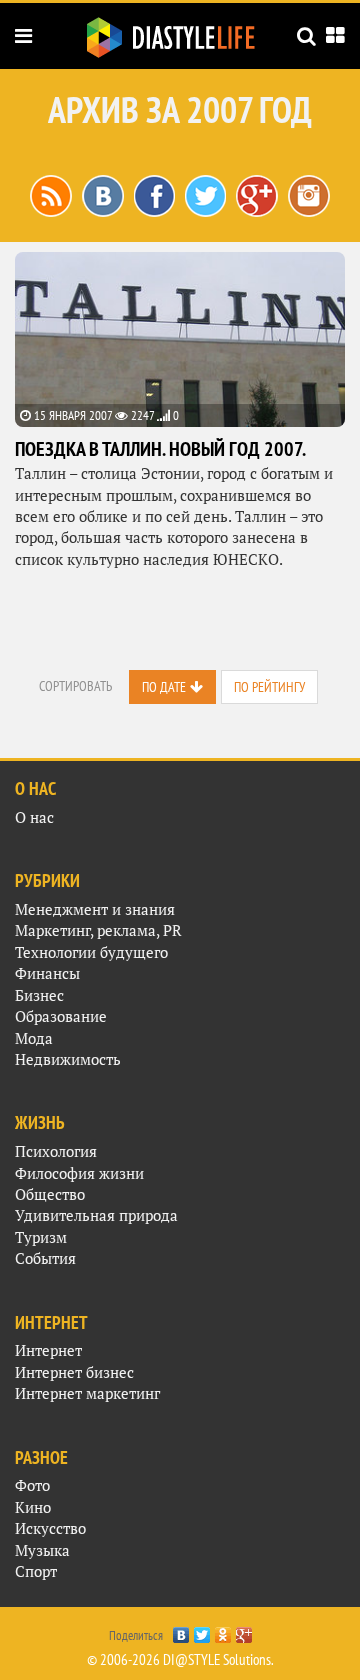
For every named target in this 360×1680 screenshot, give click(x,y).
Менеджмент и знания (95, 909)
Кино (33, 1507)
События (45, 1258)
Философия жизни (79, 1173)
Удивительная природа (96, 1215)
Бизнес (39, 995)
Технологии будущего (91, 952)
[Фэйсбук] (154, 194)
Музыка (42, 1550)
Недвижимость (68, 1059)
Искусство (50, 1528)
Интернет (48, 1350)
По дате (164, 687)
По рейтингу (269, 687)
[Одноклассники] (223, 1630)
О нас (34, 817)
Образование (61, 1016)
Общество (50, 1194)
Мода (34, 1038)
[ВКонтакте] (181, 1630)
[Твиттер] (205, 194)
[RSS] (51, 194)
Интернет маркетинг (87, 1393)
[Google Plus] (244, 1630)
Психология (56, 1151)
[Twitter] (202, 1630)
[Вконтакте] (103, 194)
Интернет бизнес (74, 1372)
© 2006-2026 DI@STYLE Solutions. (180, 1659)
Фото (32, 1485)
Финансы (47, 973)
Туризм (41, 1237)
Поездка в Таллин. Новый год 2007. (160, 449)
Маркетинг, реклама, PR (98, 930)
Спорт (36, 1571)
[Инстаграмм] (309, 194)
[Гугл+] (257, 194)
